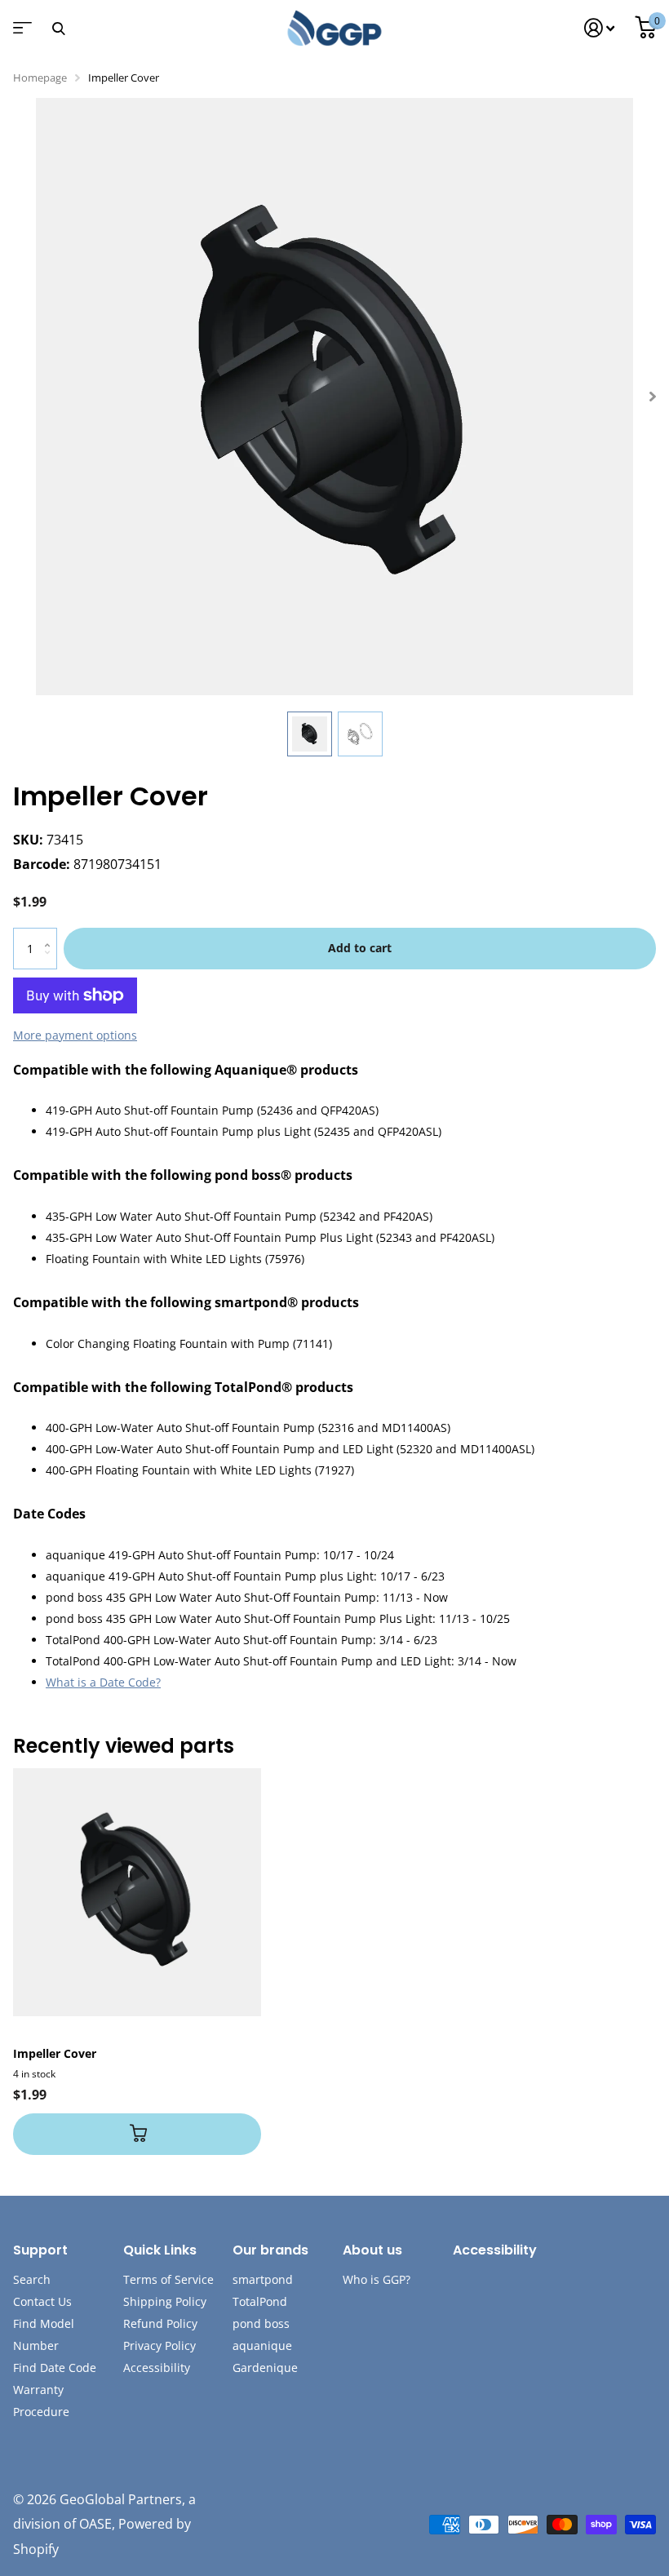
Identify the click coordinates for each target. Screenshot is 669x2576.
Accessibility (157, 2368)
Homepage (40, 78)
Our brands (270, 2250)
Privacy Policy (159, 2345)
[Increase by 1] (51, 934)
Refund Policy (160, 2323)
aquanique (262, 2345)
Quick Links (160, 2250)
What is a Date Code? (103, 1682)
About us (372, 2250)
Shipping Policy (165, 2301)
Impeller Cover (55, 2053)
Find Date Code (55, 2368)
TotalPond (260, 2301)
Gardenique (265, 2368)
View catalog (20, 33)
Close (58, 28)
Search (32, 2279)
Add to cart (360, 948)
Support (40, 2250)
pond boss (261, 2323)
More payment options (75, 1035)
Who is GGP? (377, 2279)
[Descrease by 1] (51, 962)
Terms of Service (168, 2279)
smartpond (263, 2279)
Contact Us (42, 2301)
